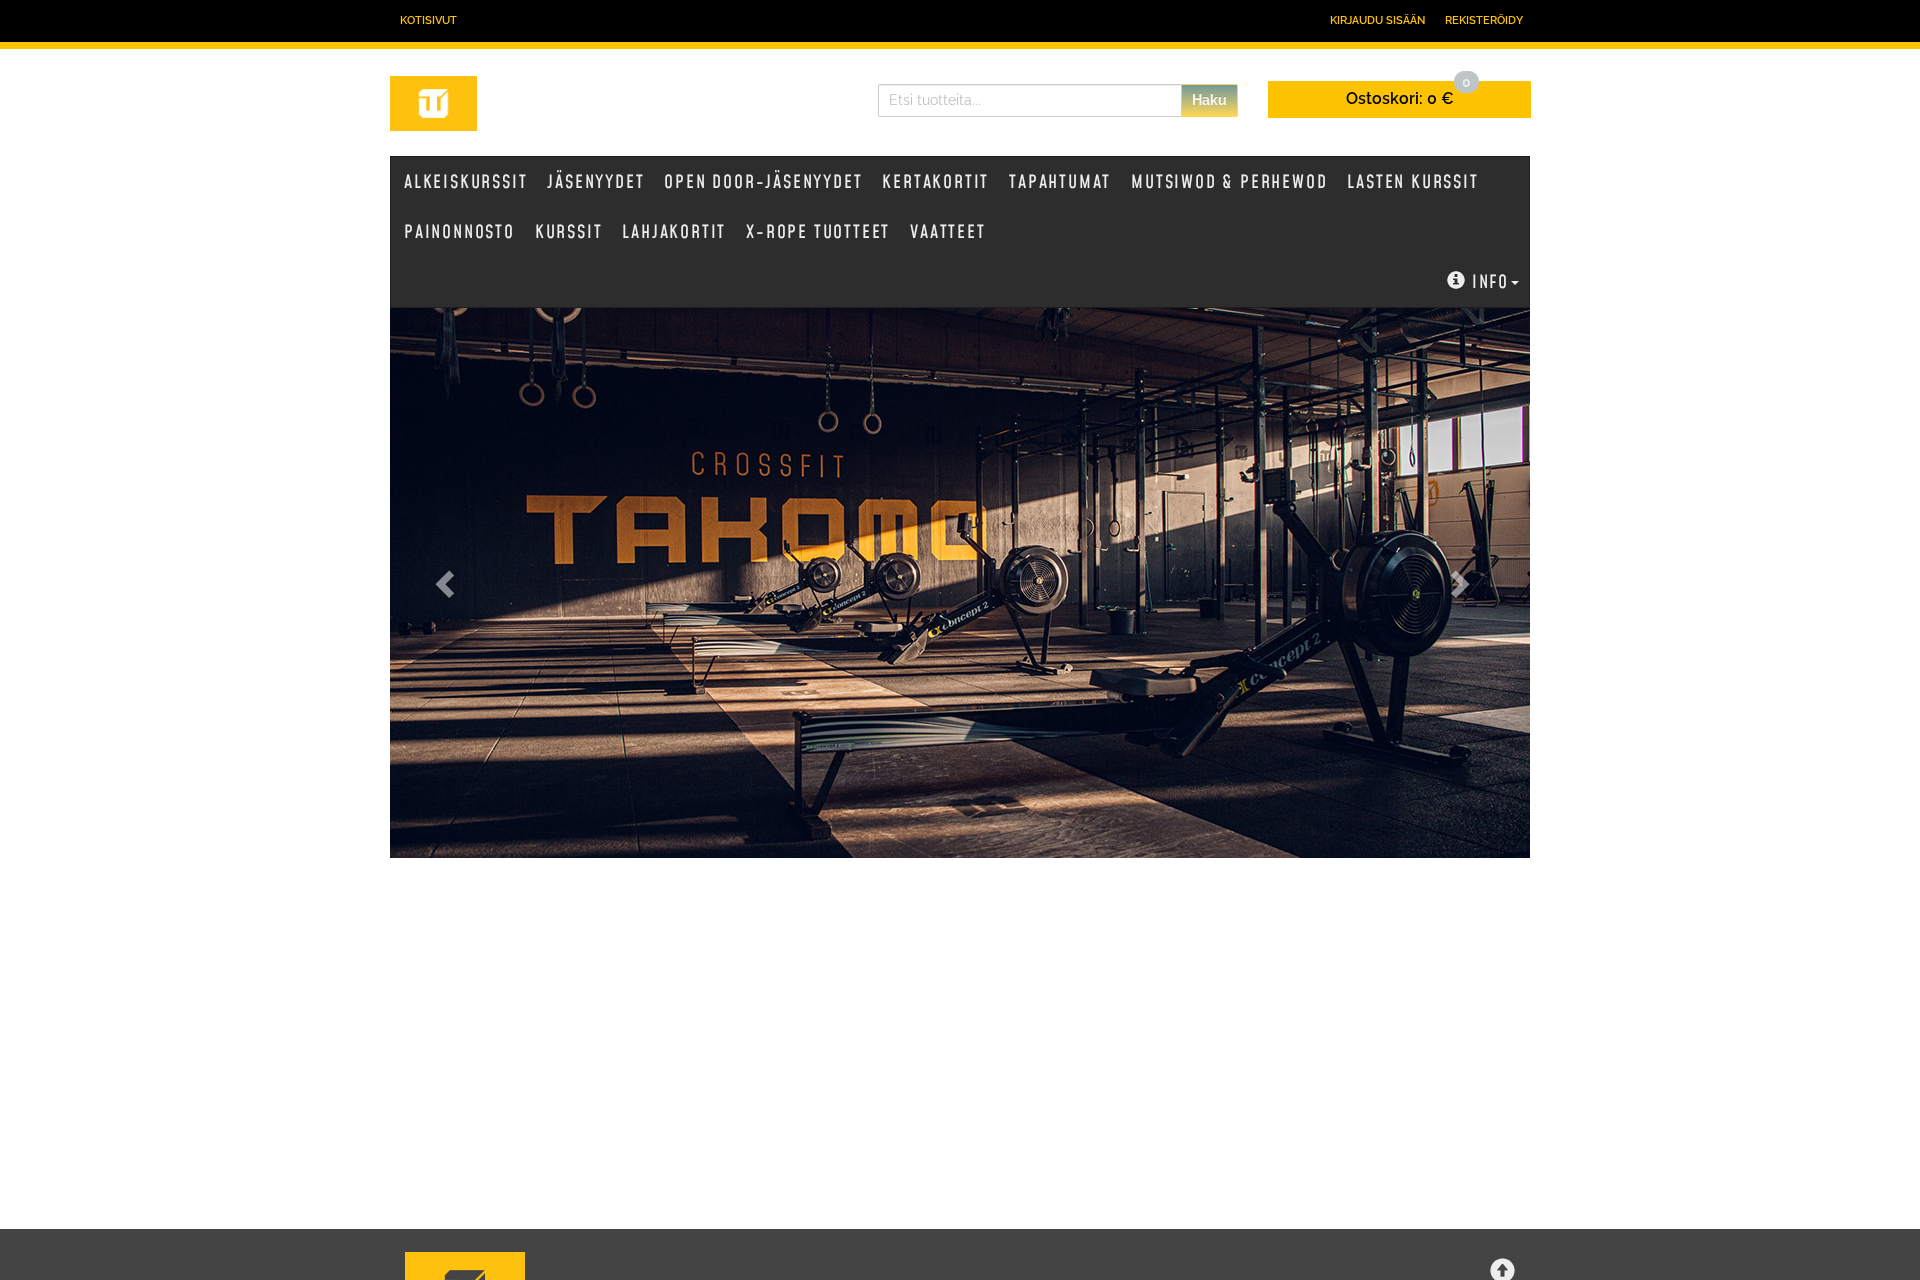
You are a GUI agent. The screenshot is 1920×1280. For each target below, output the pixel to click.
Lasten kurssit (1412, 182)
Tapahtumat (1060, 182)
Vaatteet (947, 232)
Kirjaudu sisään (1377, 20)
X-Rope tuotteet (818, 232)
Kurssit (569, 232)
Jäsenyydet (595, 182)
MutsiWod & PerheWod (1229, 182)
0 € (1408, 94)
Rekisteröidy (1484, 20)
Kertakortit (935, 182)
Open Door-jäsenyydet (763, 182)
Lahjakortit (674, 232)
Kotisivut (428, 20)
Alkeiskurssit (465, 182)
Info (1490, 282)
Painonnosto (459, 232)
